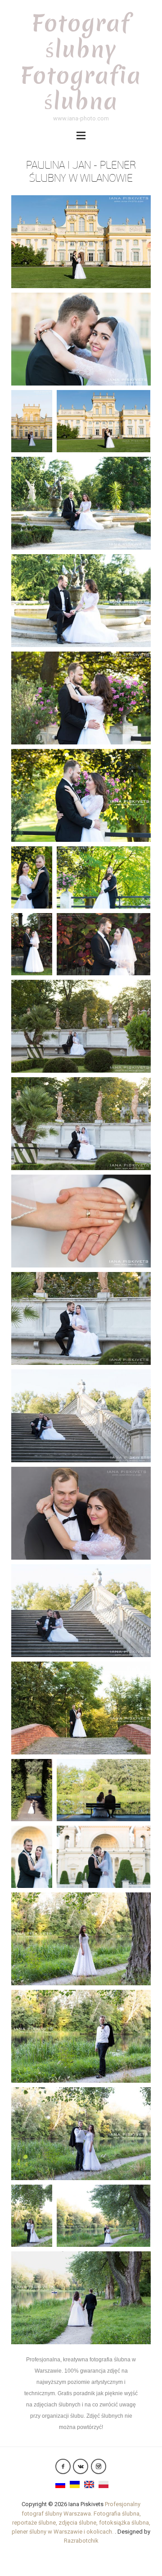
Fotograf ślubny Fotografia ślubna (81, 62)
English (89, 2484)
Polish (103, 2484)
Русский (60, 2484)
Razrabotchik (81, 2541)
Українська (75, 2484)
